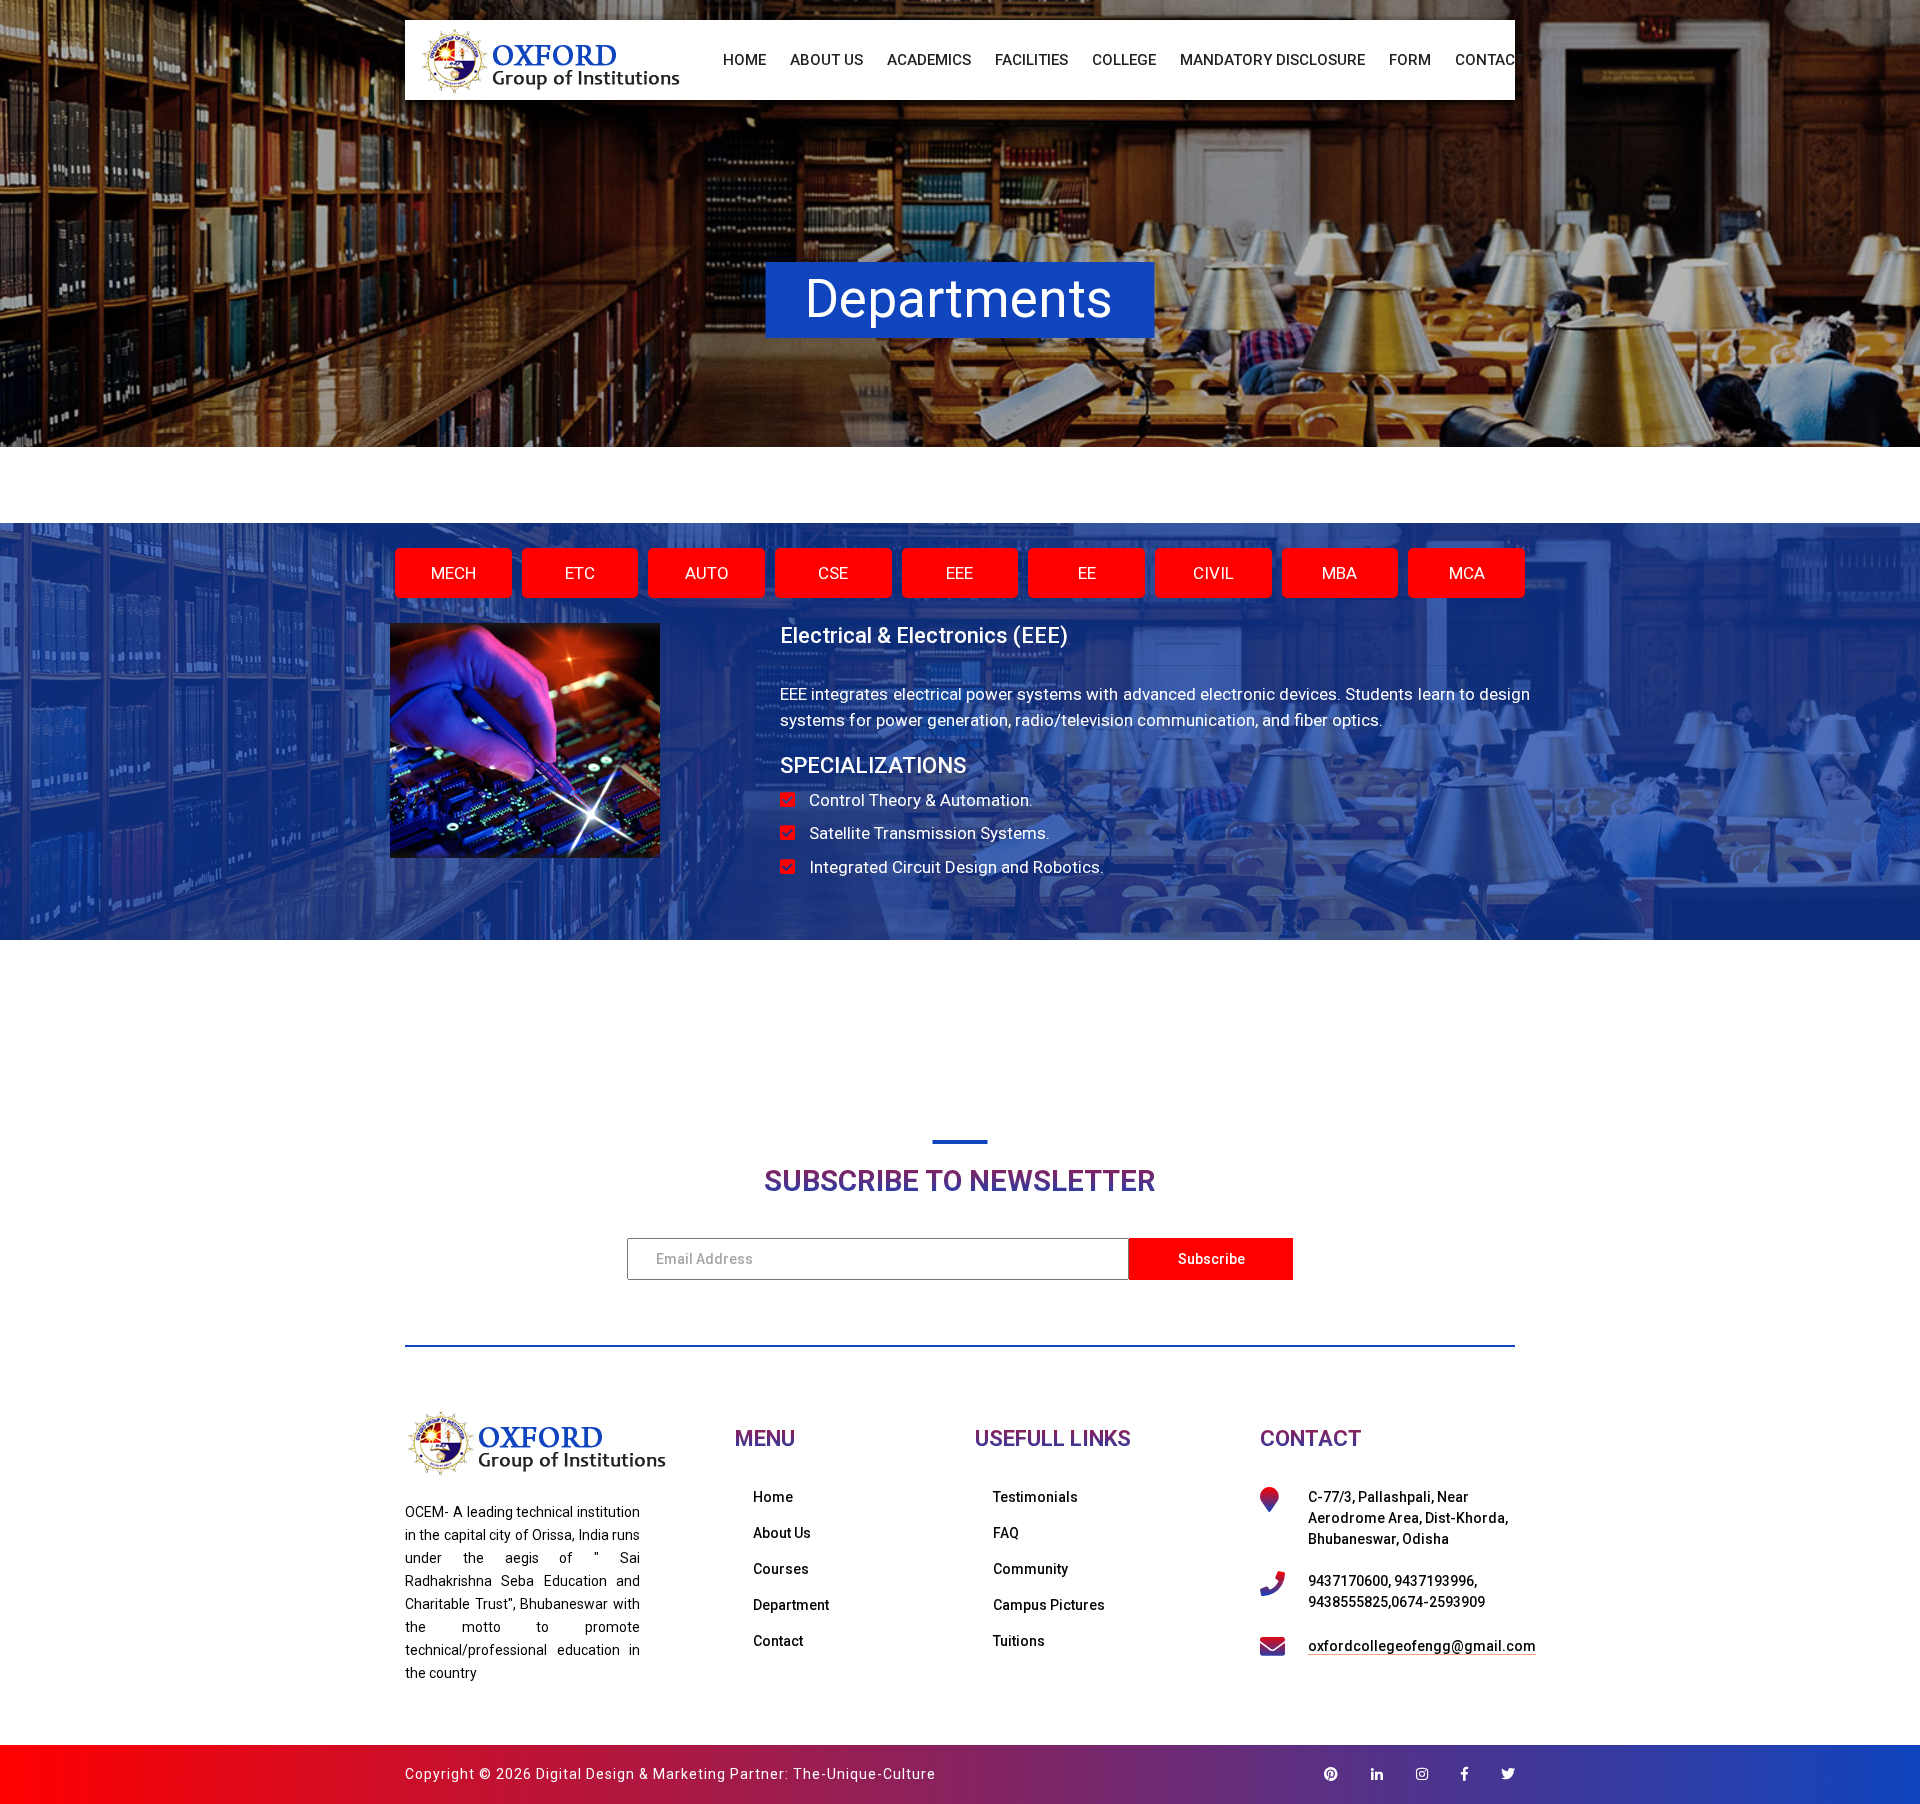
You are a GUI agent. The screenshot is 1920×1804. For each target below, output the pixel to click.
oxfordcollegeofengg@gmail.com (1422, 1646)
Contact (1489, 60)
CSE (833, 573)
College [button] (1124, 60)
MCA (1467, 573)
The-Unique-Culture (864, 1774)
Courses (781, 1569)
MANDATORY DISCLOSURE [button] (1272, 60)
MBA (1339, 573)
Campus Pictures (1049, 1605)
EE (1087, 573)
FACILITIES (1031, 60)
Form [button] (1410, 60)
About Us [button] (826, 60)
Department (791, 1605)
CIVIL (1213, 573)
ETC (580, 573)
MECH (453, 573)
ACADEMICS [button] (929, 60)
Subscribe (1211, 1259)
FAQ (1006, 1533)
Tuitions (1019, 1641)
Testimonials (1035, 1497)
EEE (959, 573)
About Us (782, 1533)
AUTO (707, 573)
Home (744, 60)
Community (1030, 1569)
